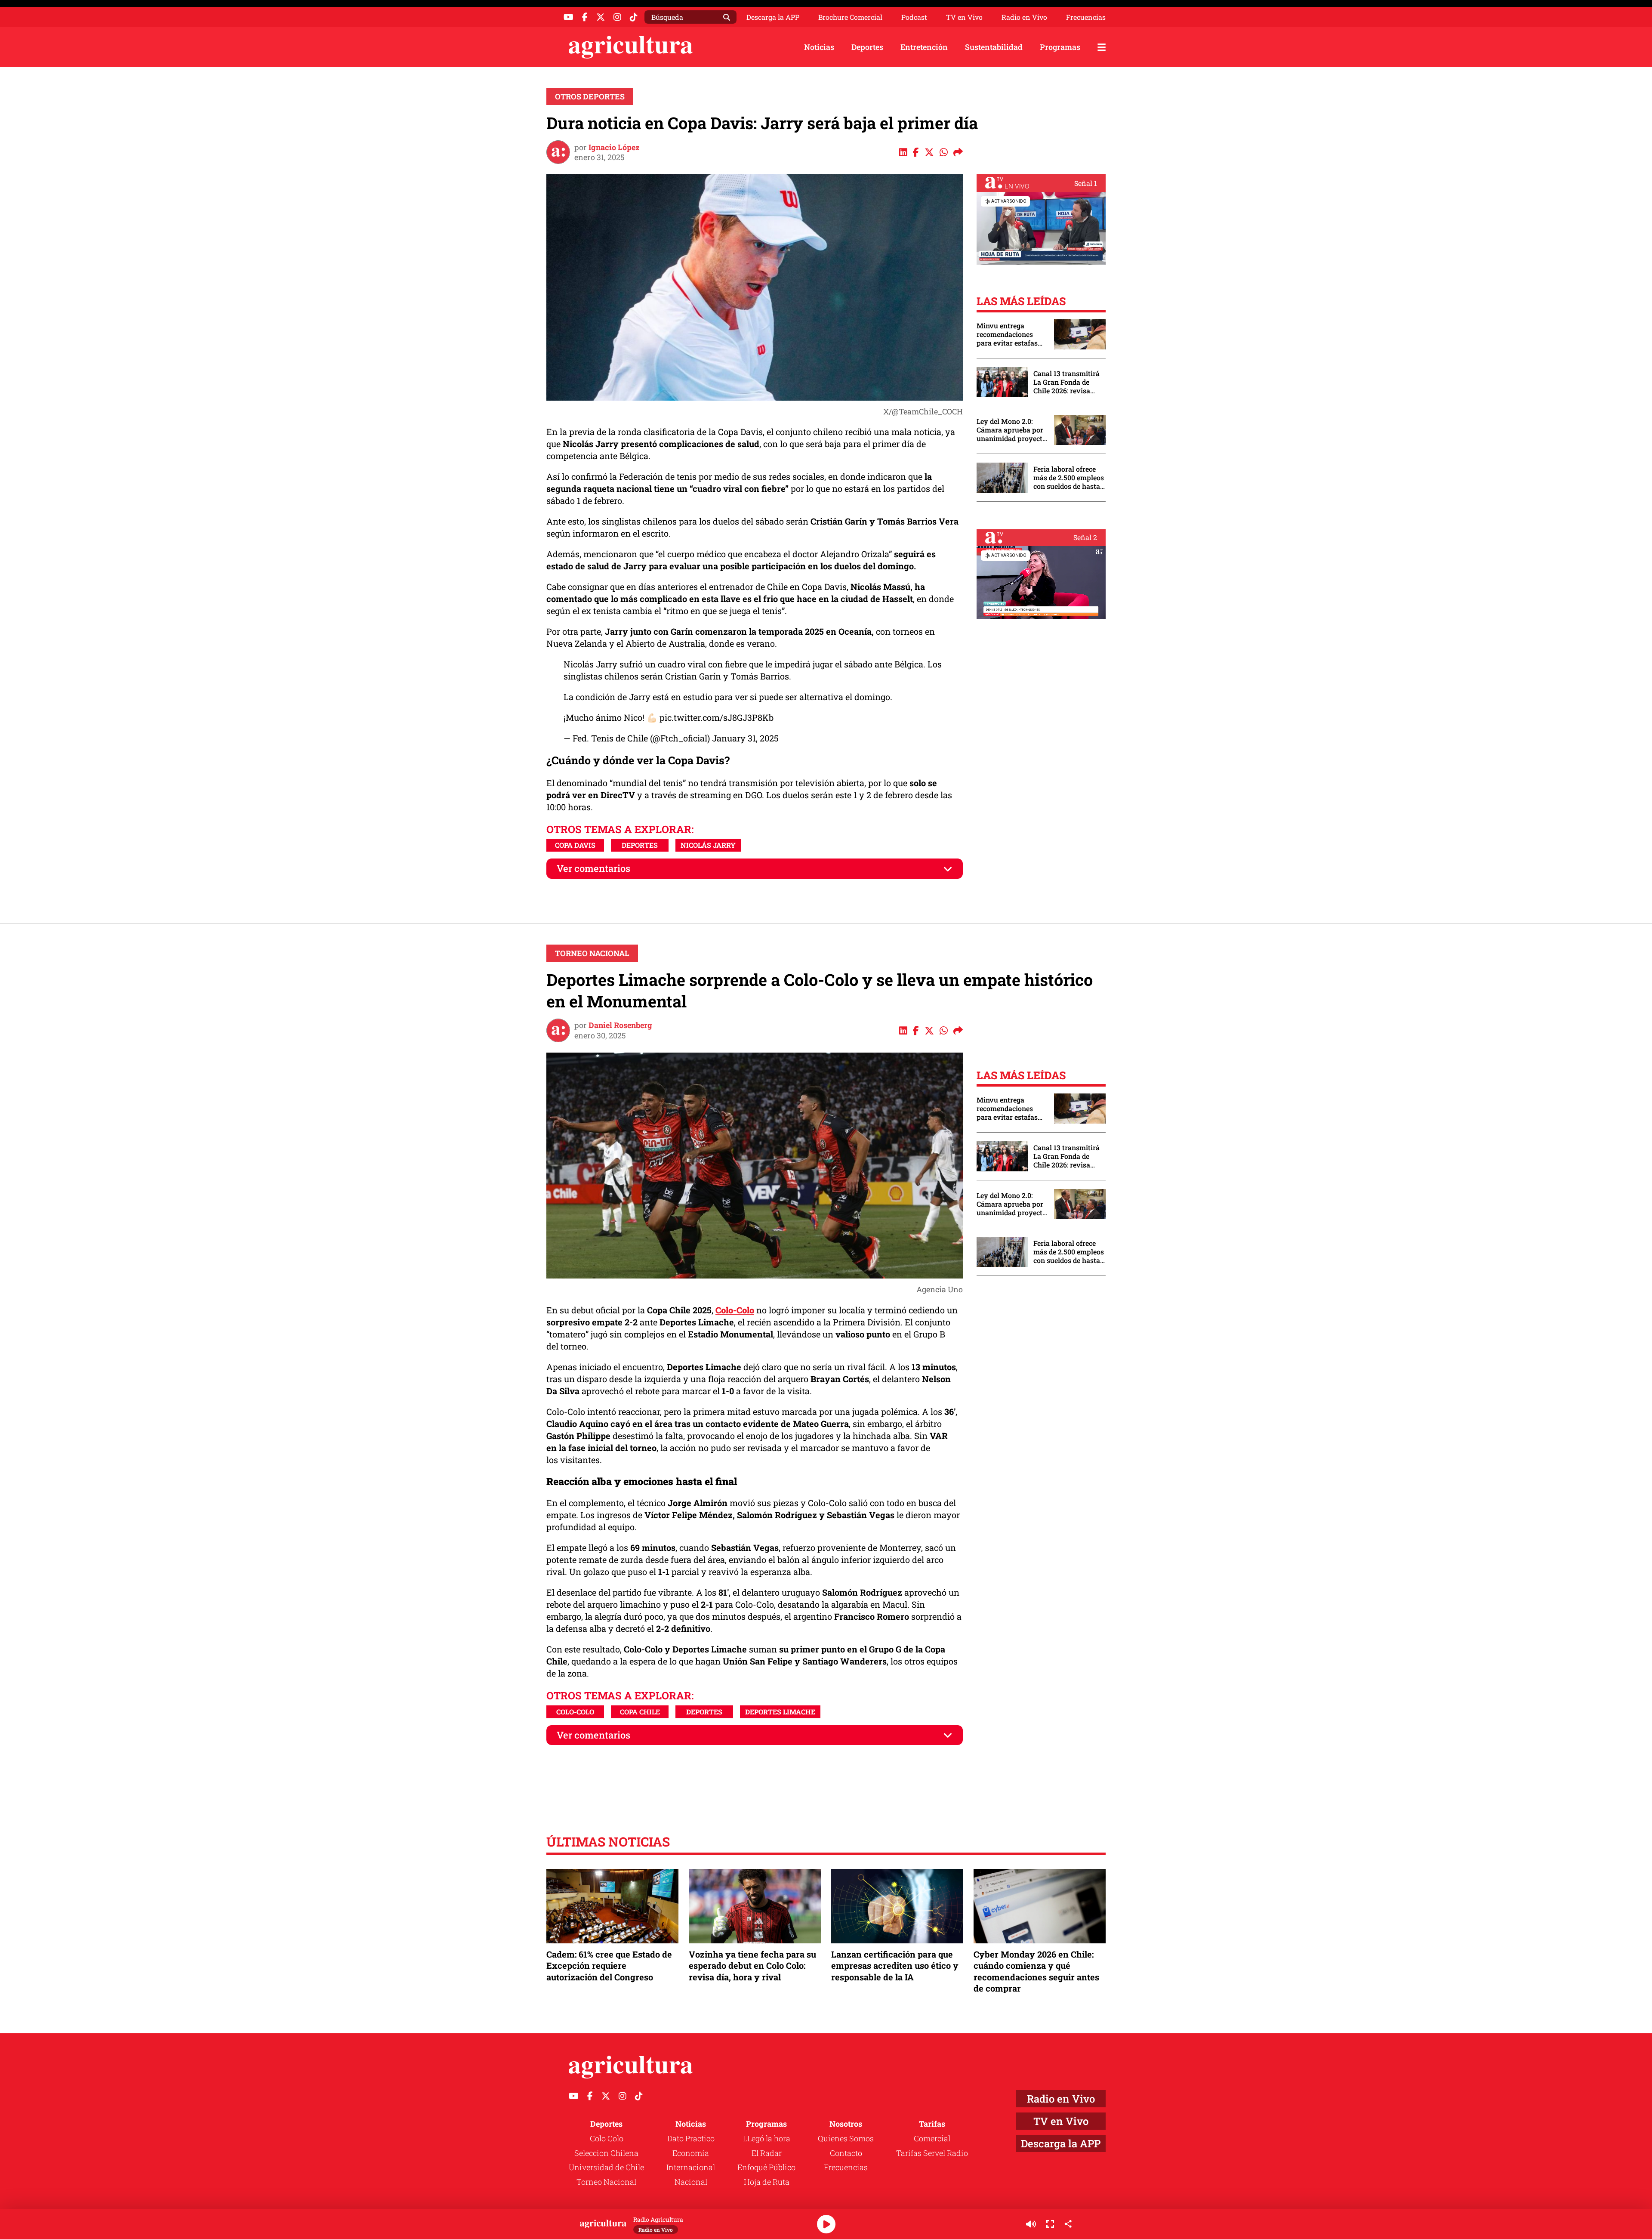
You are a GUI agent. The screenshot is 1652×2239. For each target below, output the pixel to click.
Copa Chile (640, 1712)
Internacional (691, 2167)
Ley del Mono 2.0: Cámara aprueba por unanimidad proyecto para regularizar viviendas (1011, 430)
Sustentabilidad (994, 47)
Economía (691, 2153)
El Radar (767, 2153)
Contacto (846, 2153)
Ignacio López (614, 147)
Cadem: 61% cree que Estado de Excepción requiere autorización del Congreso (609, 1965)
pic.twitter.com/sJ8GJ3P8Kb (717, 717)
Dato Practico (691, 2138)
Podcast (914, 17)
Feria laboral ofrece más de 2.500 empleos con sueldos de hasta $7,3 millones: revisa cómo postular (1069, 478)
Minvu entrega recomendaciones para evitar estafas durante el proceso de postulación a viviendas (1011, 334)
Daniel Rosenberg (620, 1025)
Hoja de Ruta (767, 2182)
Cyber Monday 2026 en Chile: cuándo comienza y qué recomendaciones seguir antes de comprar (1036, 1971)
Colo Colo (607, 2138)
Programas (1060, 47)
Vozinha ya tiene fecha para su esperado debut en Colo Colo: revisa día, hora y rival (752, 1965)
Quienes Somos (846, 2138)
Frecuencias (1086, 17)
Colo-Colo (575, 1712)
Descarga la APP (773, 17)
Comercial (932, 2138)
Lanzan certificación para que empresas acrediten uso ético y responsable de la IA (895, 1965)
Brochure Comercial (850, 17)
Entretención (924, 47)
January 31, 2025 (745, 738)
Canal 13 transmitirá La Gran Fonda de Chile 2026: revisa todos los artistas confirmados (1066, 382)
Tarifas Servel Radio (932, 2153)
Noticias (819, 47)
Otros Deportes (590, 96)
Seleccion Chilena (606, 2153)
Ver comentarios (593, 868)
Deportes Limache (780, 1712)
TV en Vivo (964, 17)
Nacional (691, 2182)
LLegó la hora (767, 2138)
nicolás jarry (708, 845)
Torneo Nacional (592, 953)
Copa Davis (575, 845)
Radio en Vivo (1024, 17)
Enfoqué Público (766, 2167)
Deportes (867, 47)
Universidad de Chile (606, 2167)
